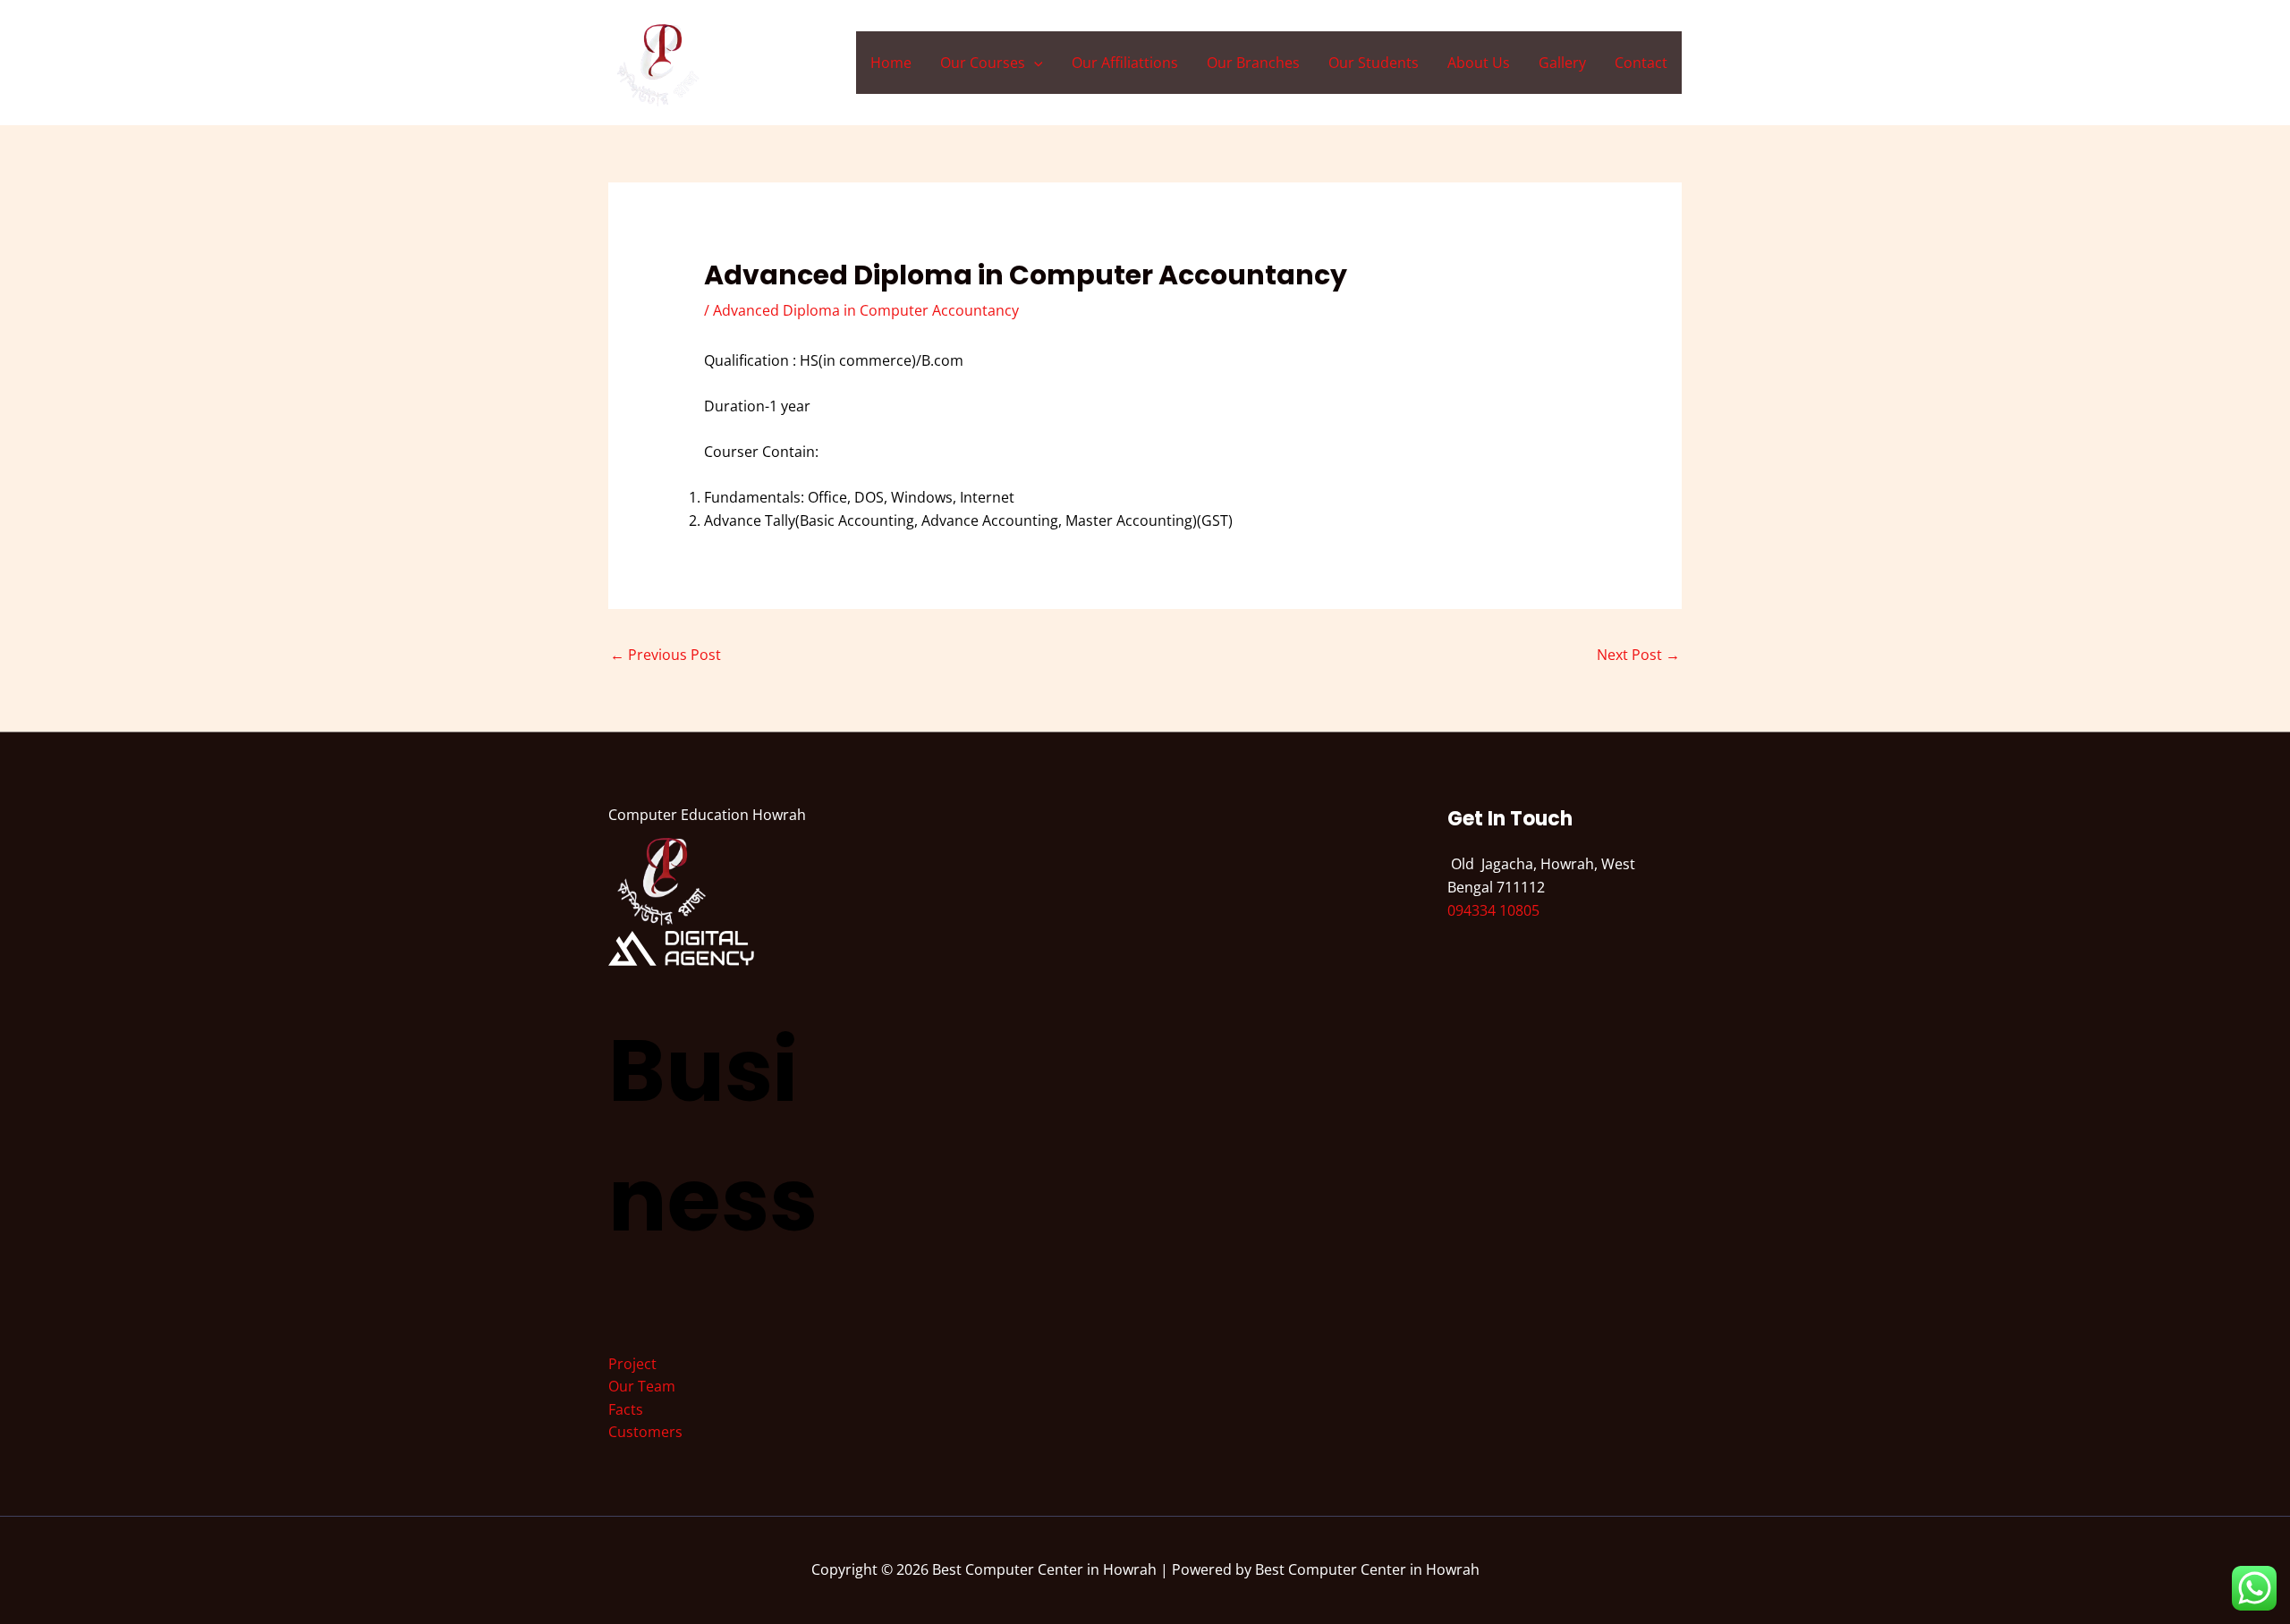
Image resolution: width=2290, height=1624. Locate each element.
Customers (645, 1432)
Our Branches (1253, 63)
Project (632, 1364)
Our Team (642, 1386)
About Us (1479, 63)
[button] (1034, 63)
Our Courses (983, 63)
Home (891, 63)
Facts (626, 1409)
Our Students (1374, 63)
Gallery (1562, 63)
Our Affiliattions (1125, 63)
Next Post (1638, 655)
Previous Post (666, 655)
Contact (1641, 63)
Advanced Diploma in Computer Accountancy (866, 310)
